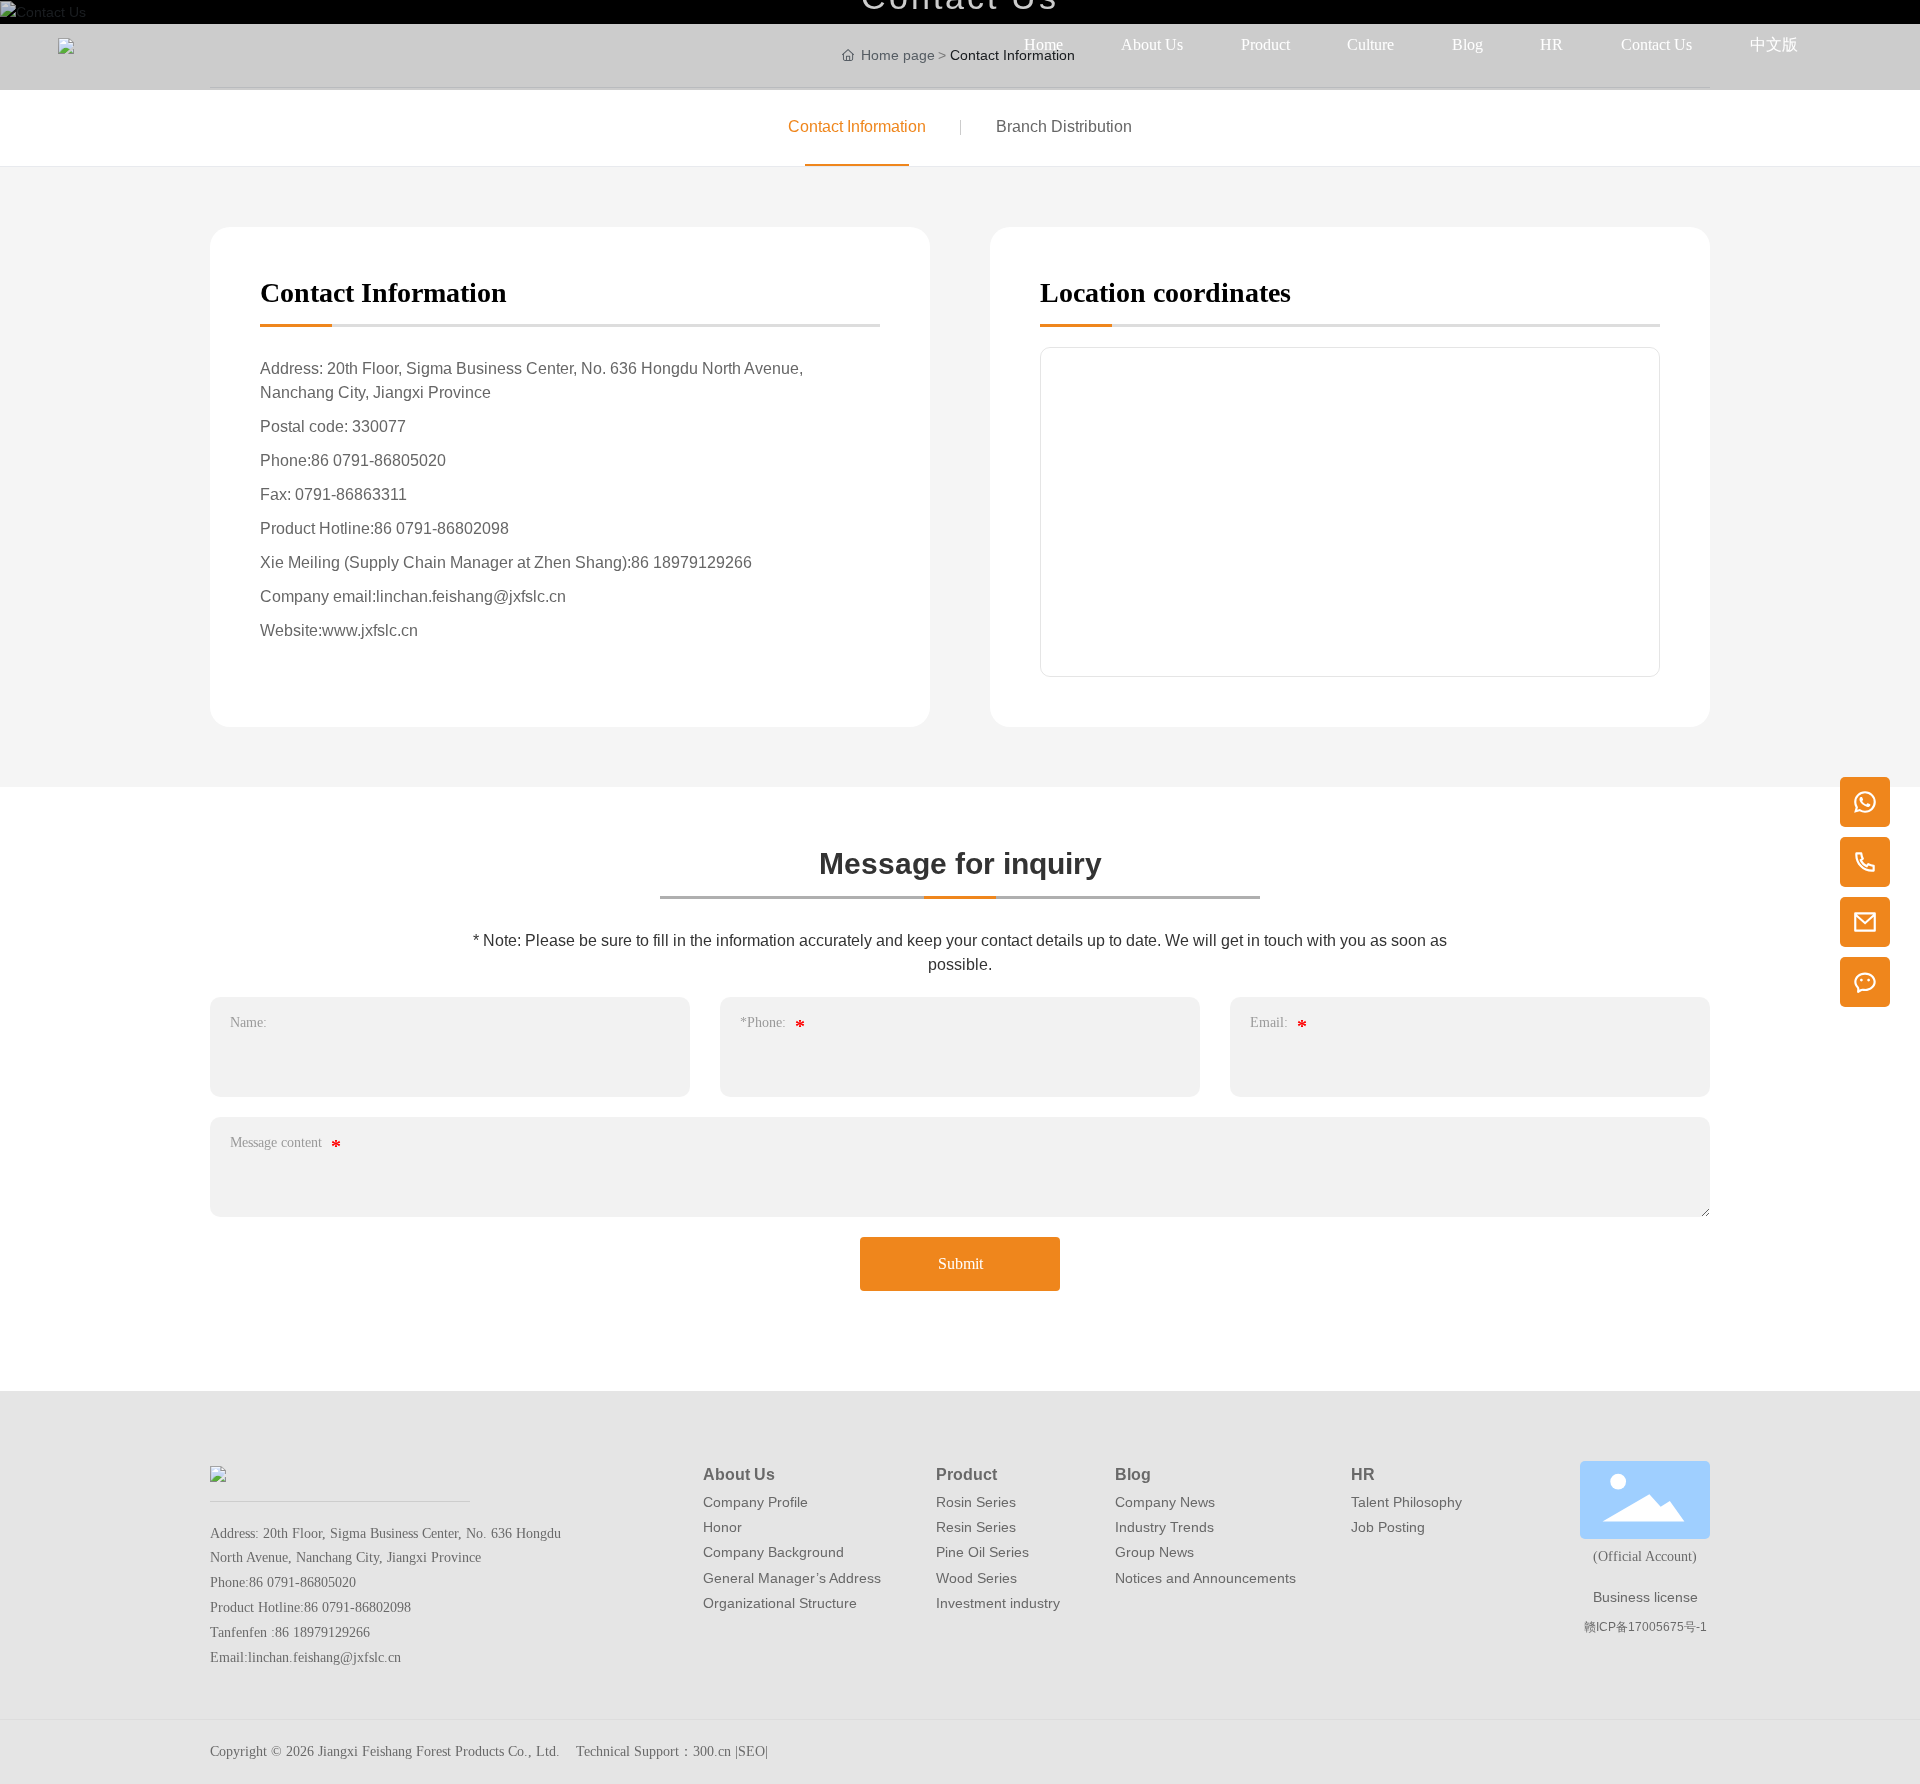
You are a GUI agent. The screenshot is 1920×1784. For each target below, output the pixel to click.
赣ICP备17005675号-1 (1645, 1627)
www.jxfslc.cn (370, 630)
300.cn (712, 1751)
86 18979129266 (691, 562)
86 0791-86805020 (378, 460)
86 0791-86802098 (441, 528)
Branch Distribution (1064, 126)
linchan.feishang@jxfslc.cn (471, 596)
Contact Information (857, 126)
